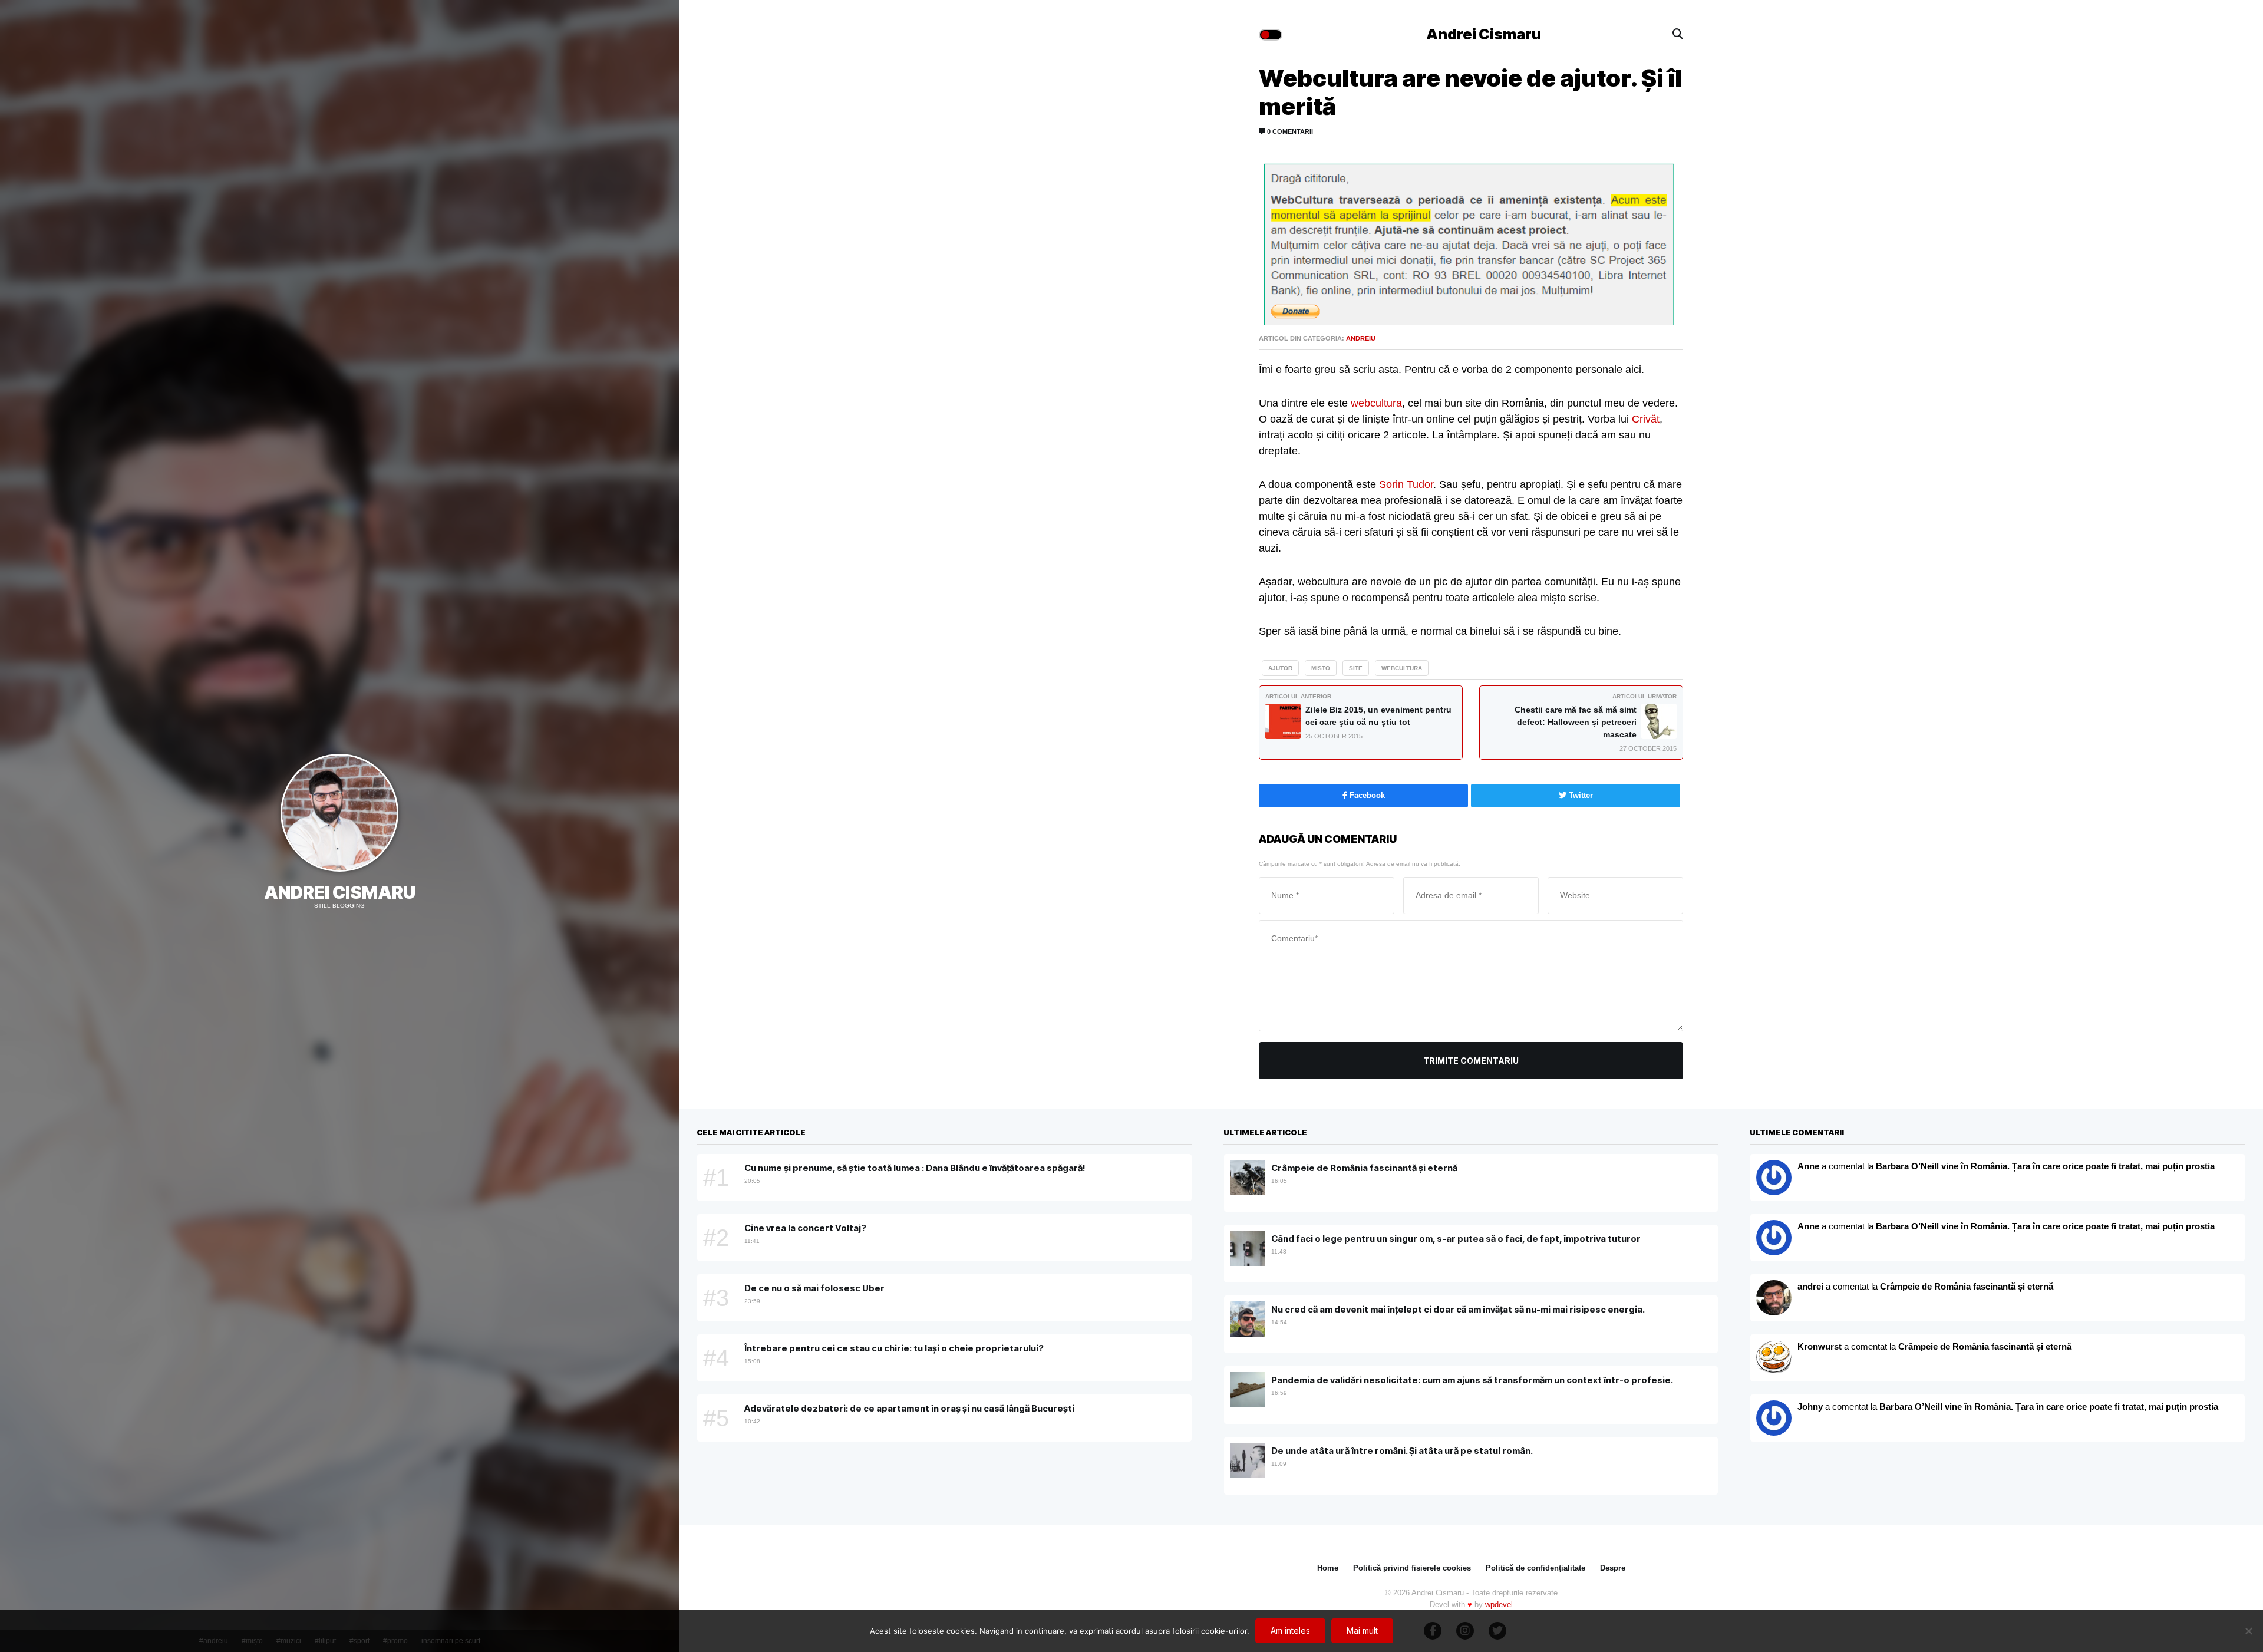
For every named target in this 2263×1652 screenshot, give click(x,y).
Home (1328, 1568)
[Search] (1678, 34)
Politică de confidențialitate (1535, 1568)
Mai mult (1362, 1630)
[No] (2248, 1631)
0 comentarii (1289, 131)
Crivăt (1646, 419)
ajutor (1280, 668)
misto (1321, 668)
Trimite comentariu (1471, 1061)
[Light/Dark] (1271, 35)
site (1356, 668)
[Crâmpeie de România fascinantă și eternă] (1774, 1358)
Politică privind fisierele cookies (1412, 1568)
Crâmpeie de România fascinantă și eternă (1967, 1286)
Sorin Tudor (1406, 484)
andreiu (1361, 338)
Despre (1613, 1568)
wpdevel (1499, 1605)
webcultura (1376, 403)
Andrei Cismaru (340, 892)
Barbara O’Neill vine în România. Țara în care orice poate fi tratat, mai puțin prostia (2045, 1166)
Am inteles (1290, 1630)
